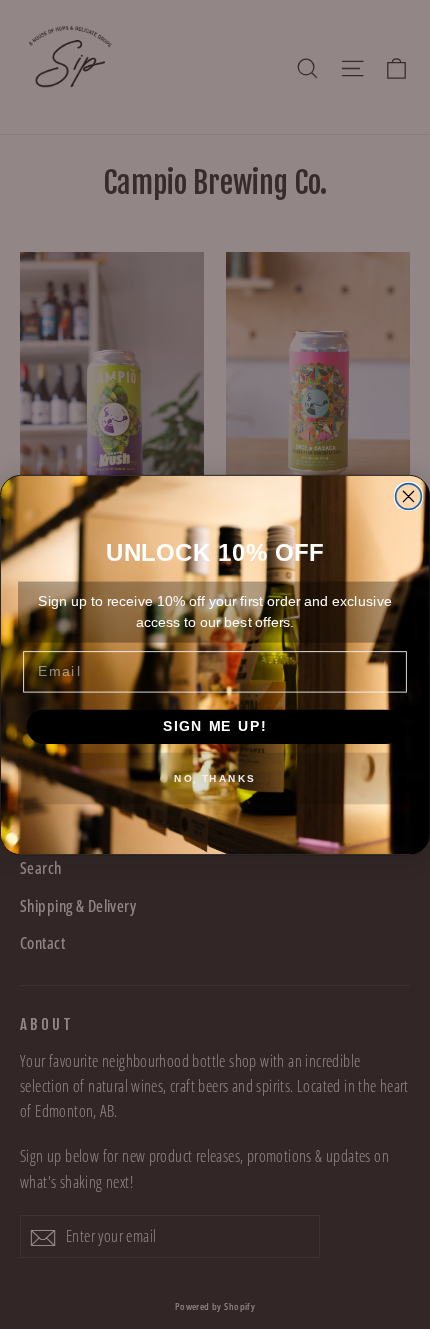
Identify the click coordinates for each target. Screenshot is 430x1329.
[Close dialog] (409, 496)
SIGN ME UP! (215, 726)
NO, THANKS (215, 778)
